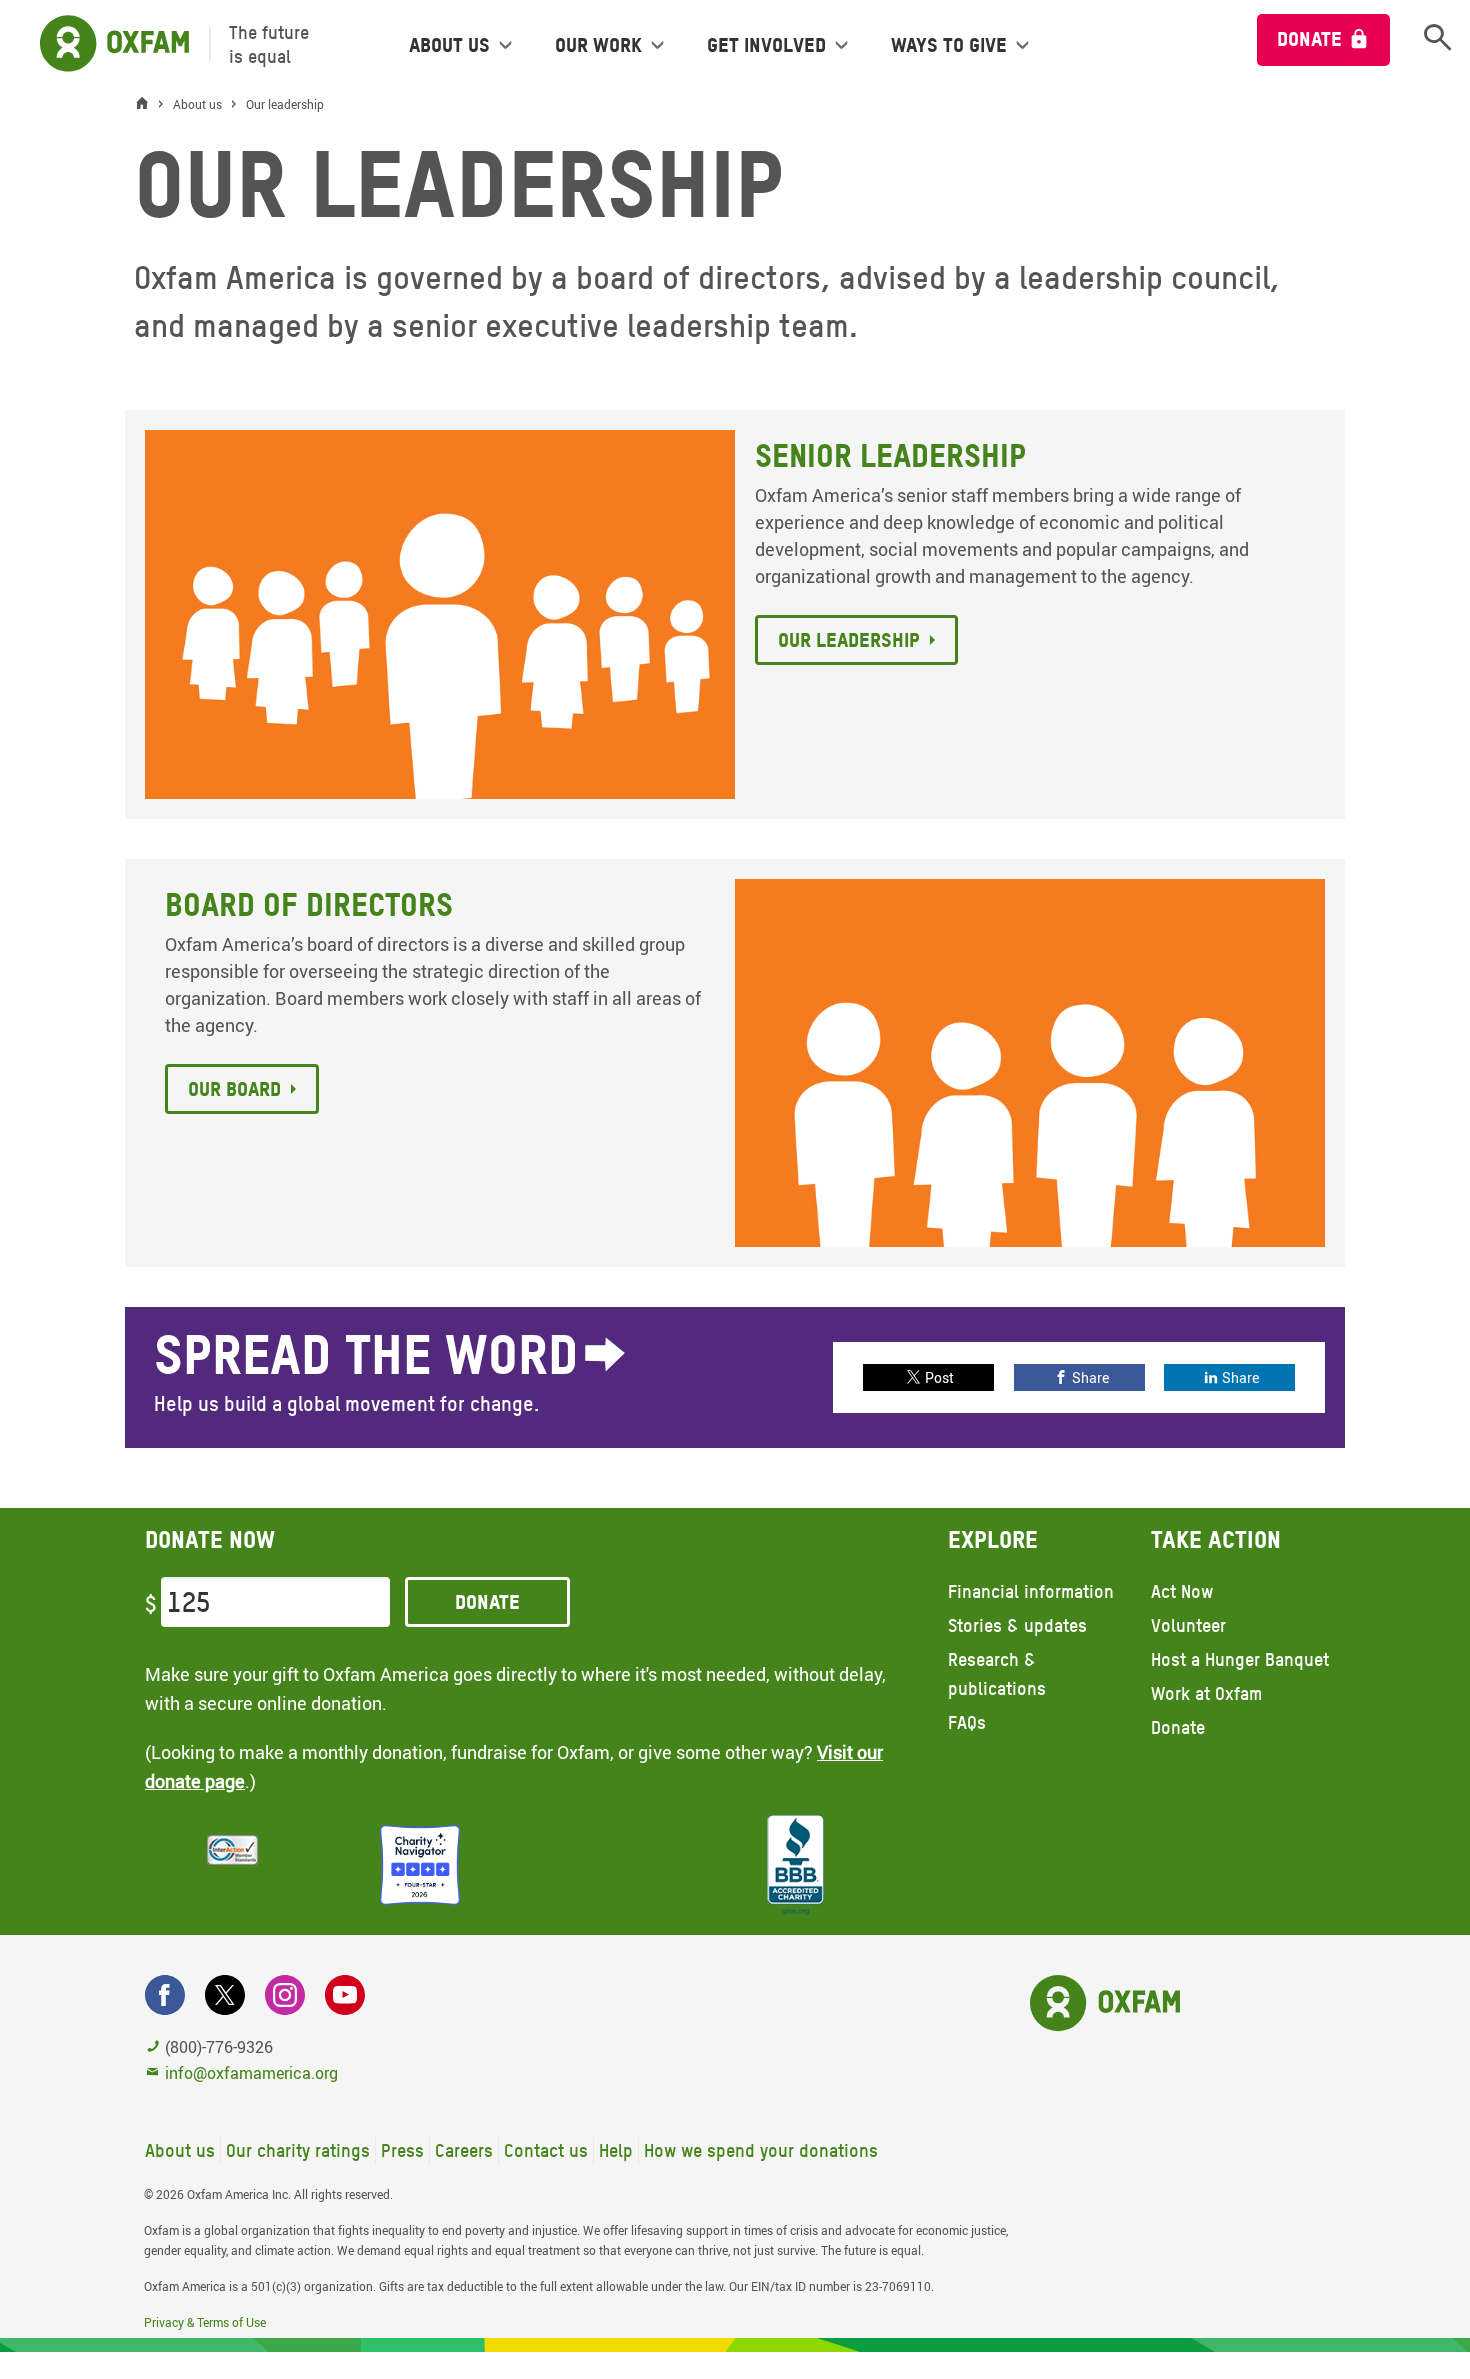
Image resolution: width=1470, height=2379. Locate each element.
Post (939, 1377)
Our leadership (849, 640)
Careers (464, 2150)
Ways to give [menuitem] (949, 45)
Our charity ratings (298, 2150)
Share (1090, 1377)
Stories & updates (1017, 1625)
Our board (234, 1089)
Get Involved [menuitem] (766, 45)
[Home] (147, 104)
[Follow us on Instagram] (285, 1995)
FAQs (967, 1722)
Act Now (1182, 1591)
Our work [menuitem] (598, 45)
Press (402, 2150)
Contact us (546, 2150)
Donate (1309, 39)
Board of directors (309, 904)
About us (180, 2150)
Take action (1216, 1539)
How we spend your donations (761, 2150)
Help (616, 2150)
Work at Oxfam (1206, 1693)
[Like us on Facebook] (165, 1995)
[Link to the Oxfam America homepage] (104, 44)
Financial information (1031, 1591)
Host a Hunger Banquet (1240, 1659)
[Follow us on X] (225, 1995)
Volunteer (1188, 1625)
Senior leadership (890, 455)
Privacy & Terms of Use (205, 2322)
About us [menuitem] (449, 45)
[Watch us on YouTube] (345, 1995)
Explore (993, 1539)
